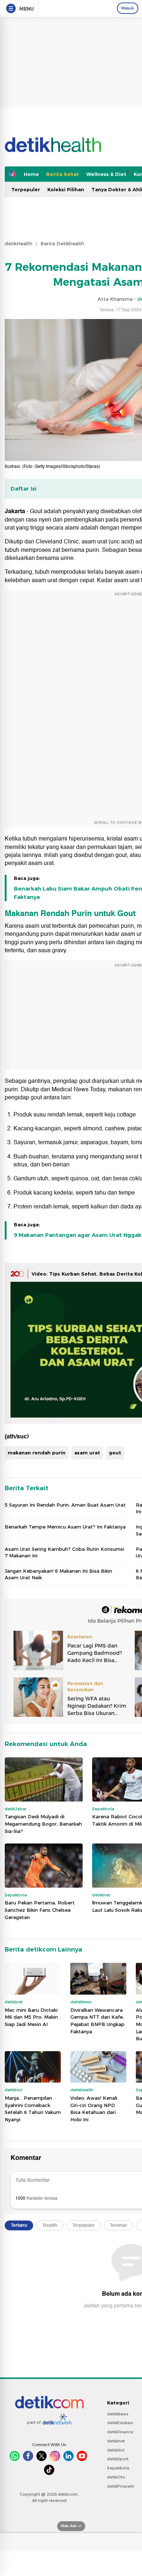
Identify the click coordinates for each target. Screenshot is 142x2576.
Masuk (128, 8)
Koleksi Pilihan (66, 189)
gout (115, 1453)
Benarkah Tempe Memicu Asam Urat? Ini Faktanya (65, 1527)
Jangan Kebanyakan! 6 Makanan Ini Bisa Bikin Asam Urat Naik (58, 1574)
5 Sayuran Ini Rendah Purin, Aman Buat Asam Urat (65, 1505)
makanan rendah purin (37, 1453)
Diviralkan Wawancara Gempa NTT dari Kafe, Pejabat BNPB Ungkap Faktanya (97, 2021)
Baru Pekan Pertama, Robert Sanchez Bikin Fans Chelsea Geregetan (40, 1910)
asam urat (87, 1453)
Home (31, 174)
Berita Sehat (63, 174)
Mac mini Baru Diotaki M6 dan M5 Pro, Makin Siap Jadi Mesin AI (31, 2017)
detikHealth (19, 243)
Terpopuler (26, 189)
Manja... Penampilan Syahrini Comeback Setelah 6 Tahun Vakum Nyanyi (33, 2109)
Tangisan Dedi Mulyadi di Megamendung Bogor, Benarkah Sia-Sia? (43, 1824)
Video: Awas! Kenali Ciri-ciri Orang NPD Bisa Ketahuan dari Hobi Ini (94, 2109)
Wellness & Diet (106, 174)
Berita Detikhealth (62, 243)
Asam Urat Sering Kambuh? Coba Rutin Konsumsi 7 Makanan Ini (64, 1552)
